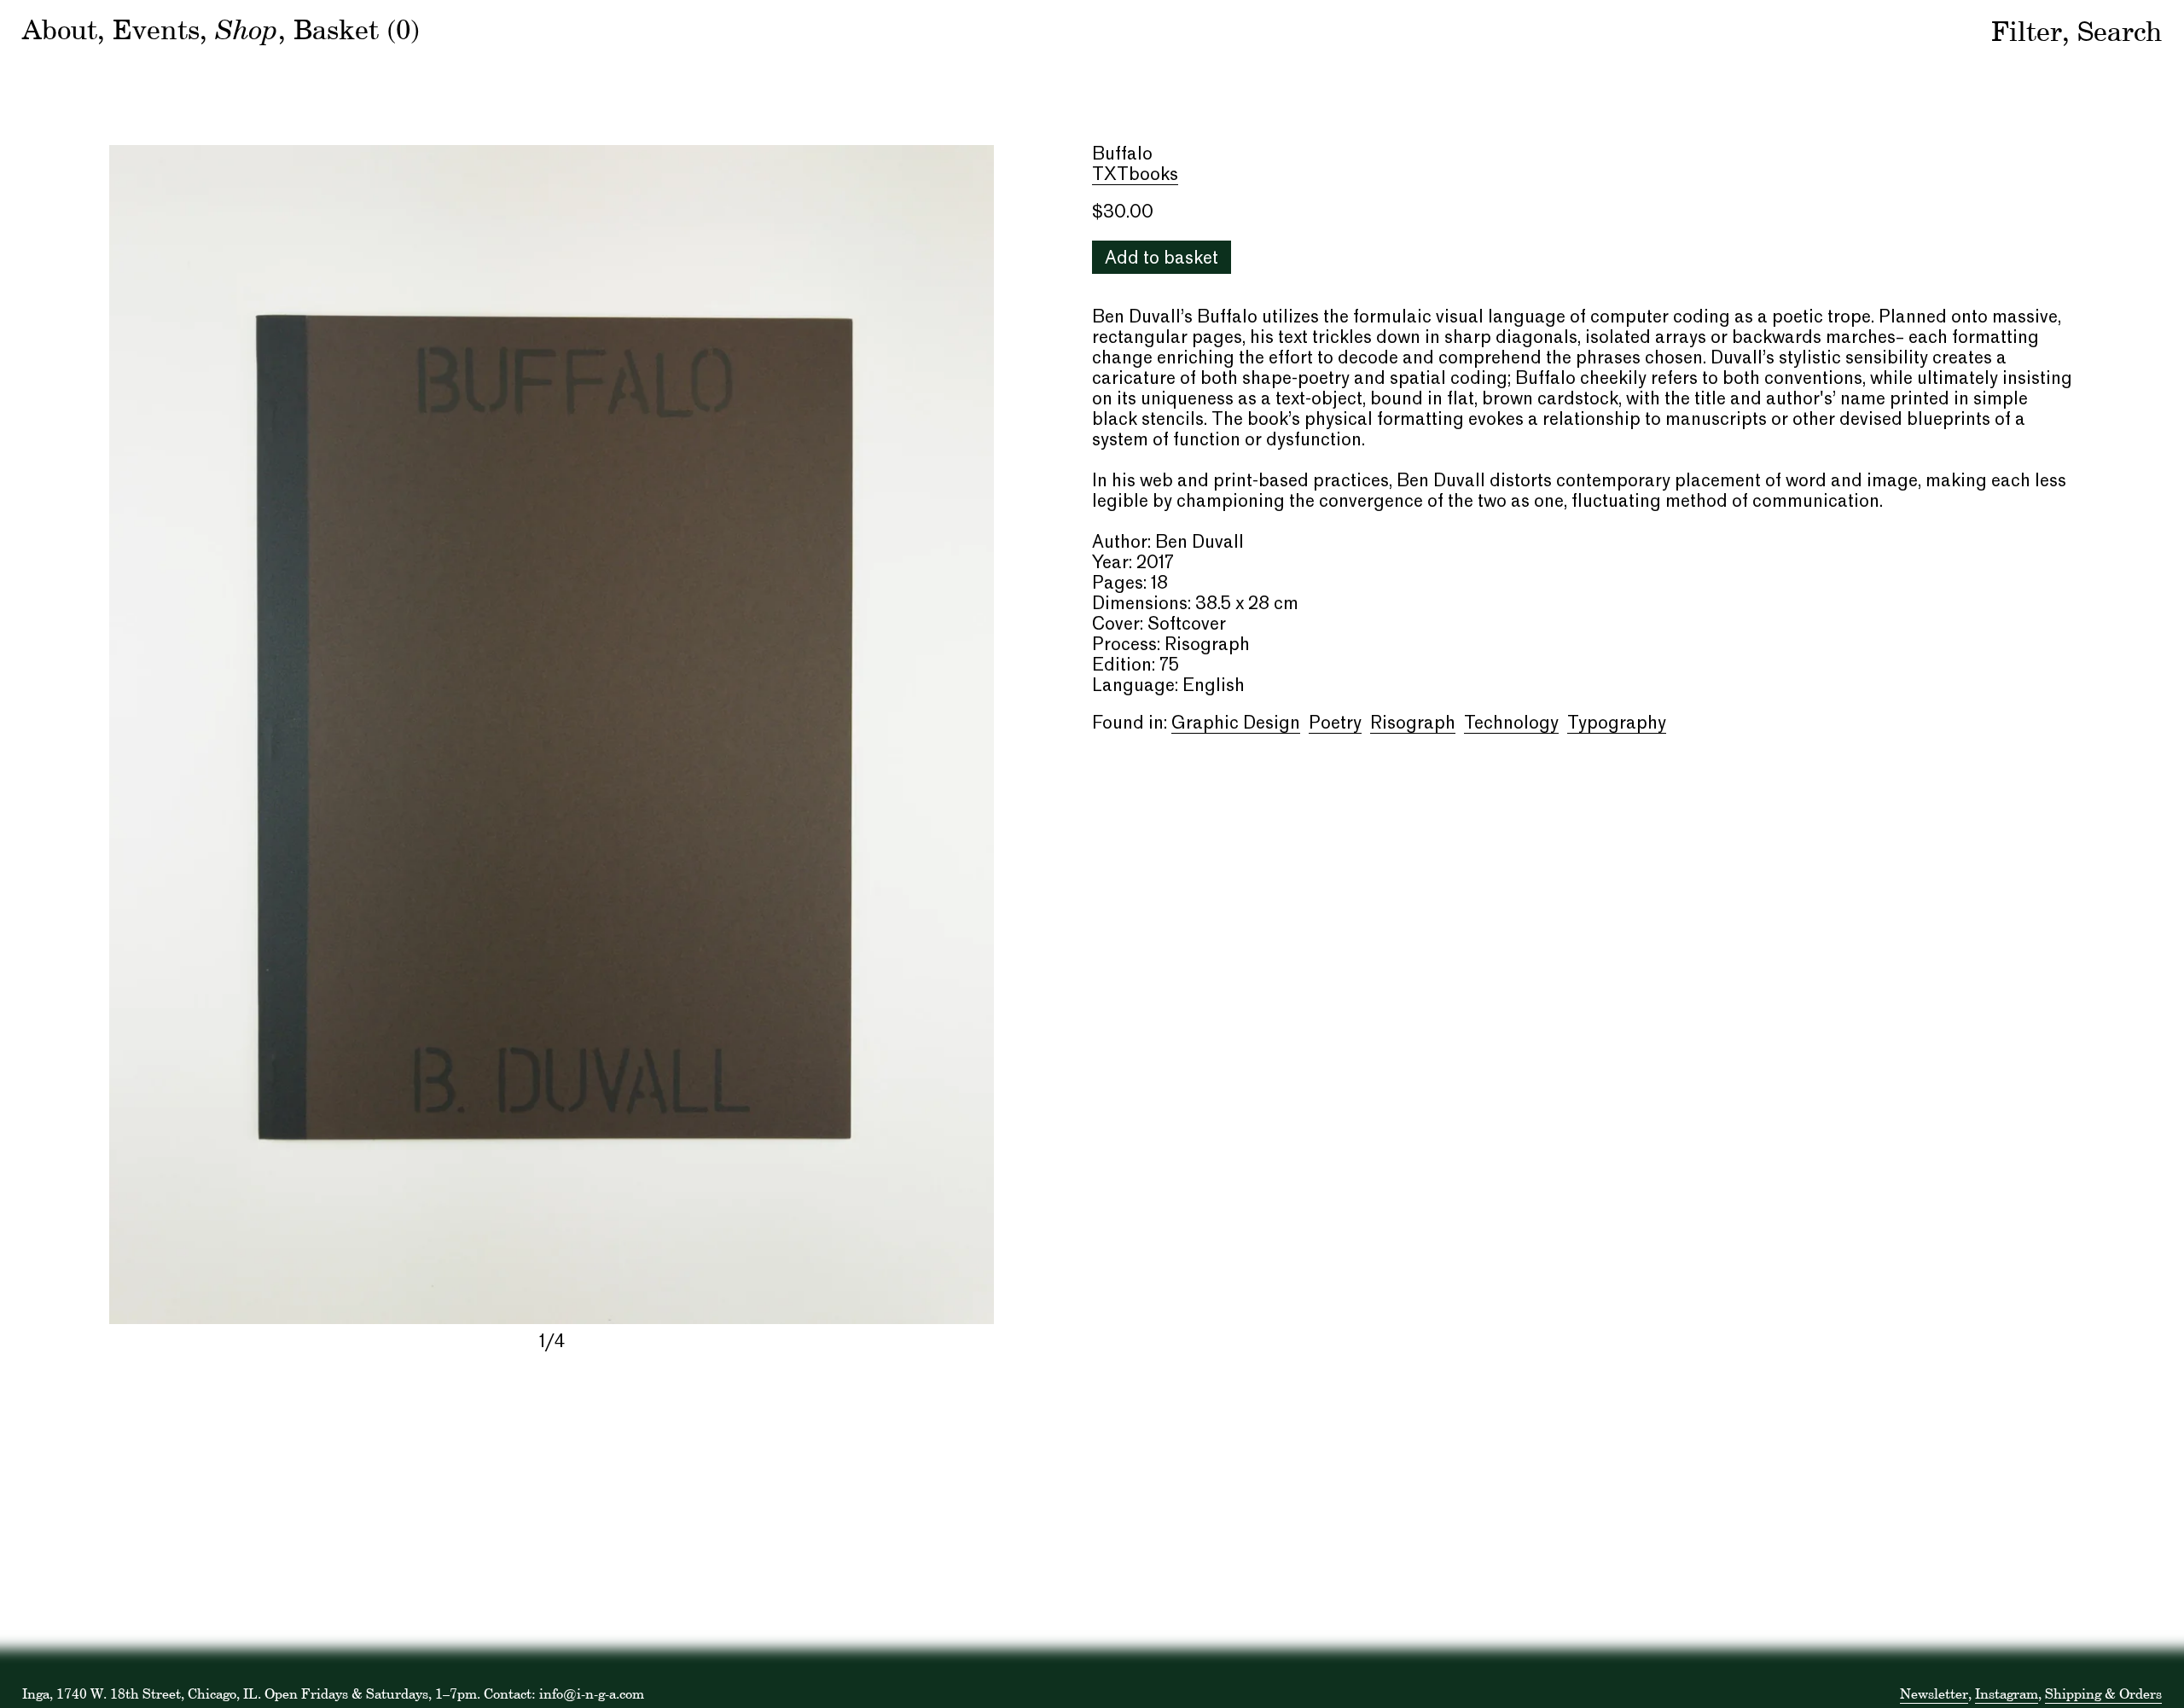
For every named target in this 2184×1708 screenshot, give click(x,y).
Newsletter (1934, 1693)
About (60, 29)
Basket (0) (357, 29)
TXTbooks (1135, 176)
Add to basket (1162, 259)
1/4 (552, 1343)
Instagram (2007, 1693)
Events (156, 29)
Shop (247, 28)
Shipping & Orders (2103, 1693)
